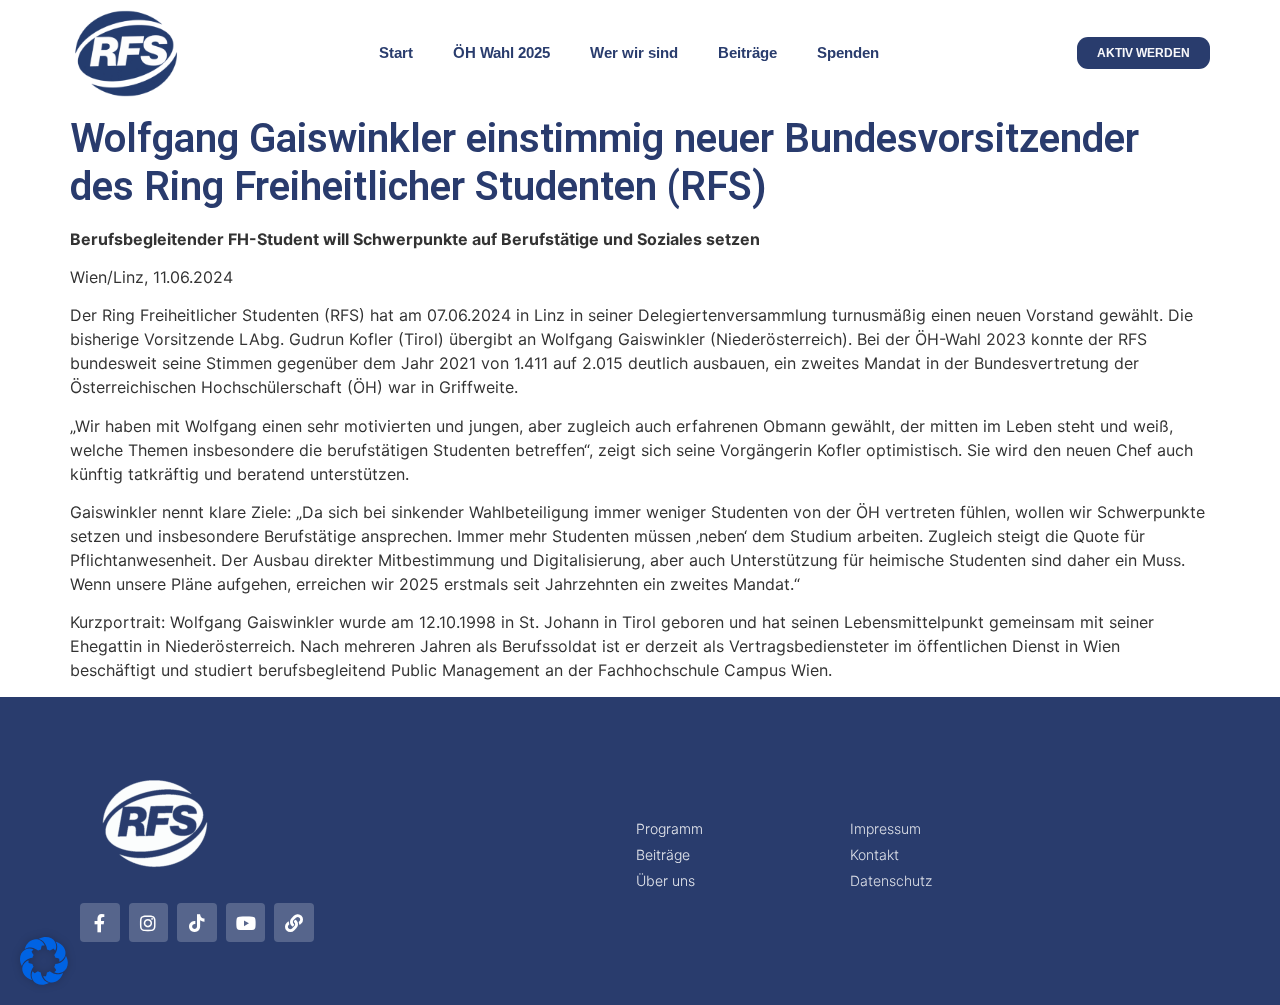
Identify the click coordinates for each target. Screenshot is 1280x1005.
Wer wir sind (634, 52)
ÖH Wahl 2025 (501, 52)
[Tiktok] (197, 923)
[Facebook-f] (100, 923)
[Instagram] (149, 923)
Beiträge (747, 52)
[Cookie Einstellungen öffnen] (44, 979)
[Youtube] (246, 923)
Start (396, 52)
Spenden (848, 52)
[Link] (294, 923)
